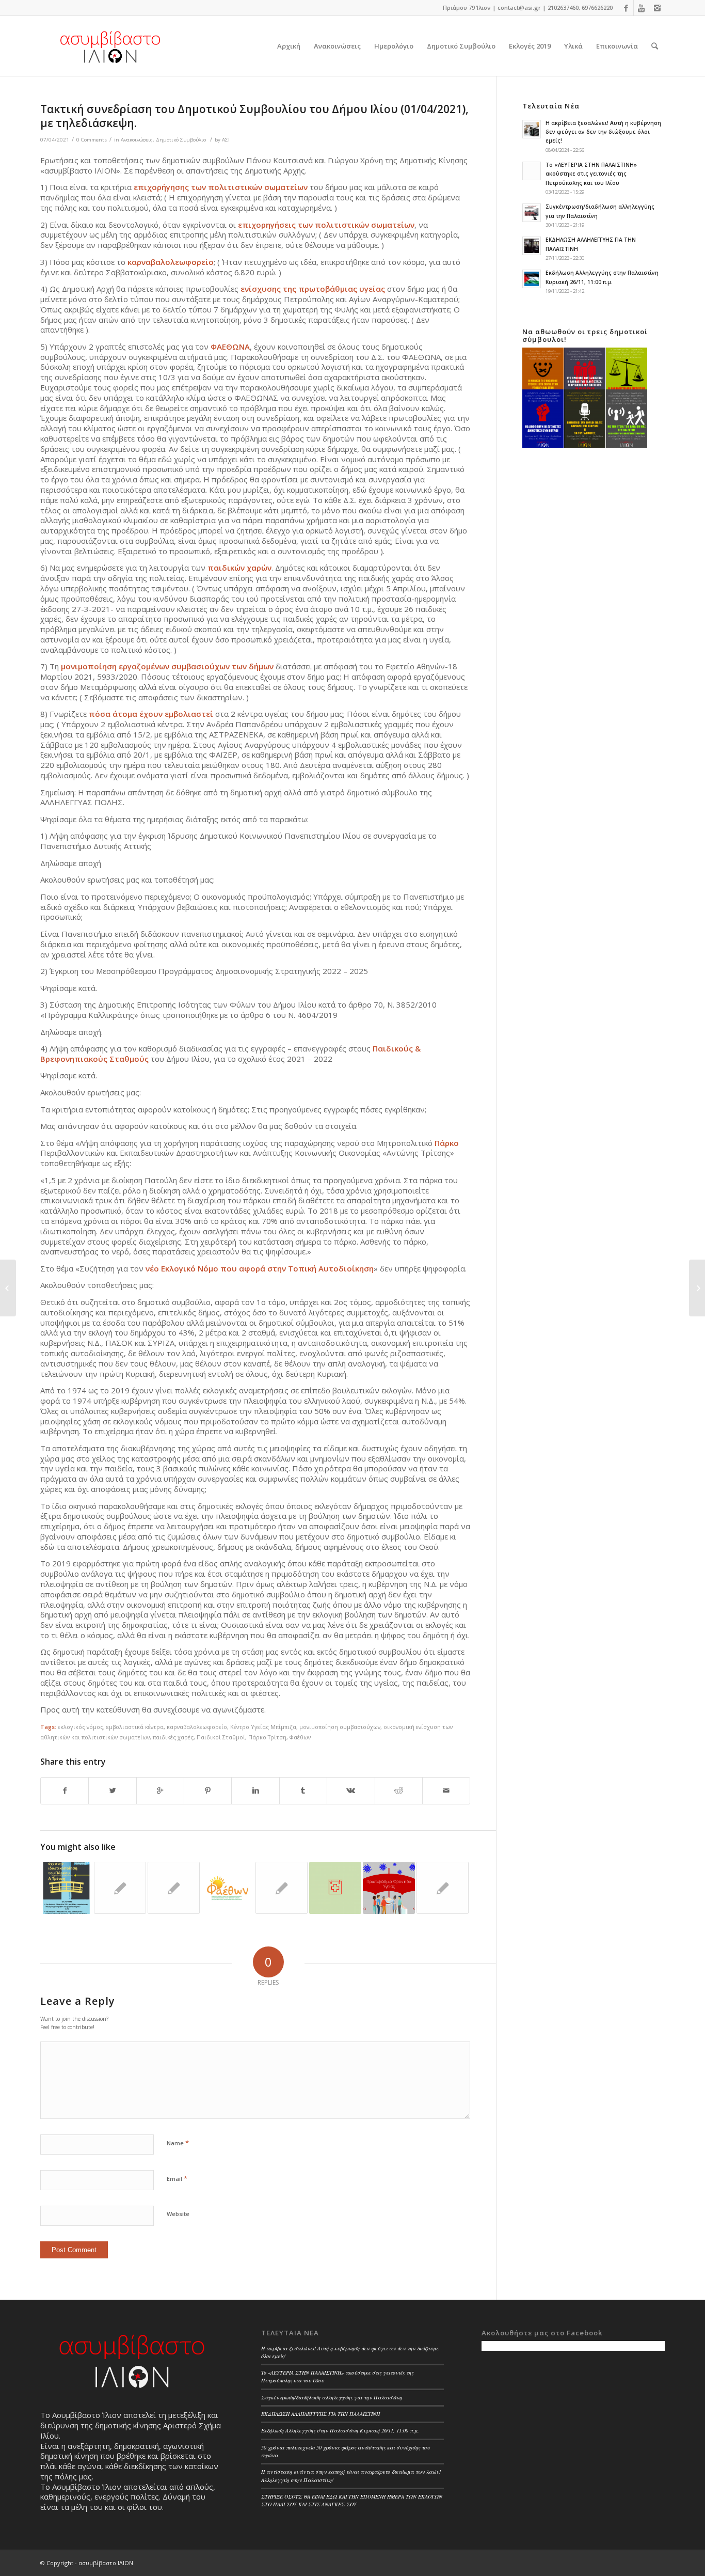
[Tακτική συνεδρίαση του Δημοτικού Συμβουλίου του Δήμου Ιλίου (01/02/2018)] (120, 1888)
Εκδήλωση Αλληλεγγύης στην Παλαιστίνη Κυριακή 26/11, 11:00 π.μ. (340, 2430)
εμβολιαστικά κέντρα (135, 1727)
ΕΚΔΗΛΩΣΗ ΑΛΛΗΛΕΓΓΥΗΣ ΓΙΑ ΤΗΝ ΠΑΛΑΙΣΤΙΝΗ (321, 2414)
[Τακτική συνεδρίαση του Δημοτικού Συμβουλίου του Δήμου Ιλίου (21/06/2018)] (282, 1888)
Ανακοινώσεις (137, 140)
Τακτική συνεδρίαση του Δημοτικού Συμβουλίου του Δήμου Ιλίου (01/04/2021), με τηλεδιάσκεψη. (254, 116)
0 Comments (92, 140)
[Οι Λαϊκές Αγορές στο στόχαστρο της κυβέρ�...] (697, 1288)
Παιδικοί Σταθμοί (221, 1737)
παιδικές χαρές (173, 1737)
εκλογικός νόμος (81, 1727)
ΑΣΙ (226, 140)
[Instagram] (657, 8)
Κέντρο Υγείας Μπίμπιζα (263, 1727)
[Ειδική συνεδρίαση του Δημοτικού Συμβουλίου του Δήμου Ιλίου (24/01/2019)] (174, 1888)
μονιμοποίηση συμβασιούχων (340, 1727)
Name (178, 2143)
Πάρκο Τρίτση (267, 1737)
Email (177, 2178)
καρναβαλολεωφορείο (197, 1727)
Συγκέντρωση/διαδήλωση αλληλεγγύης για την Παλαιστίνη (332, 2397)
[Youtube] (641, 8)
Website (178, 2214)
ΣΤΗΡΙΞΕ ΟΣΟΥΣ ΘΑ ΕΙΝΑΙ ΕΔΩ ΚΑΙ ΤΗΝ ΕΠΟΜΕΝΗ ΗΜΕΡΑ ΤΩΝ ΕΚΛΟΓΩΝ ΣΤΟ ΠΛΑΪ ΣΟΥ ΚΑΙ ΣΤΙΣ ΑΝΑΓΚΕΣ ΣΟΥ (352, 2500)
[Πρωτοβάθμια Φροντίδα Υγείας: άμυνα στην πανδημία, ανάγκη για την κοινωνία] (389, 1888)
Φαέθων (300, 1737)
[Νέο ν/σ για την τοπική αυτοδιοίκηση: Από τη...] (8, 1288)
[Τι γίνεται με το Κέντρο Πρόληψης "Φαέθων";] (227, 1888)
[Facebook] (626, 8)
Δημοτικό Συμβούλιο (181, 140)
